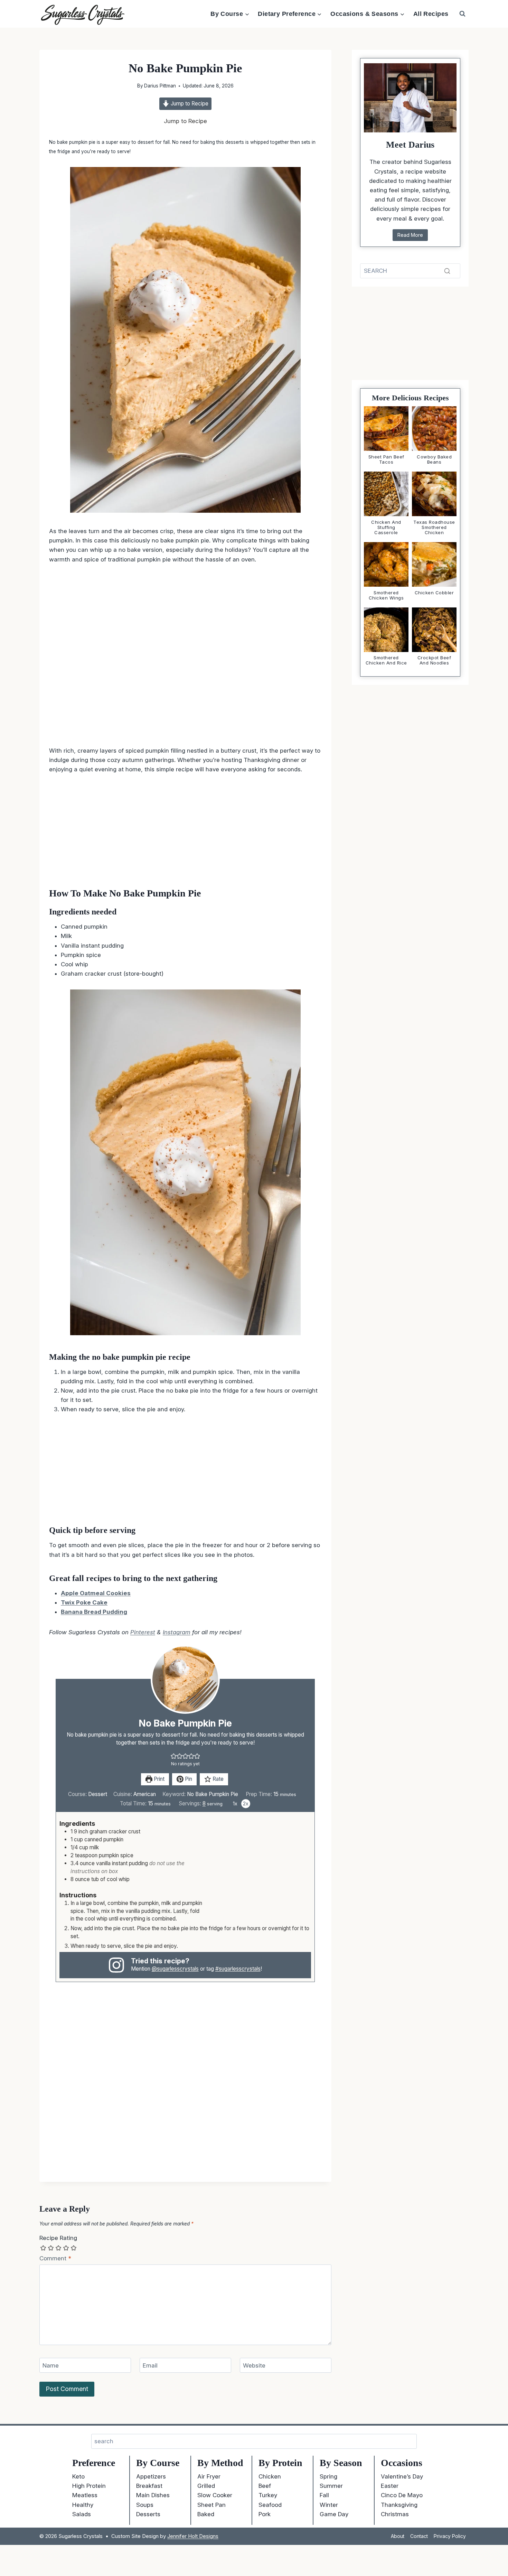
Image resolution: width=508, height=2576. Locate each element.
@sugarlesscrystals (175, 1969)
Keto (78, 2476)
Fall (324, 2495)
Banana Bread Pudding (94, 1612)
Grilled (206, 2486)
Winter (329, 2505)
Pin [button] (188, 1779)
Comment (55, 2258)
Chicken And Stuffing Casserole (386, 527)
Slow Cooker (215, 2495)
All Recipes (431, 14)
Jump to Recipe (189, 104)
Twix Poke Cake (84, 1602)
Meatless (85, 2495)
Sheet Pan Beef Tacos (386, 459)
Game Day (334, 2514)
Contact (419, 2536)
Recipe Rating (58, 2238)
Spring (328, 2476)
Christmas (395, 2514)
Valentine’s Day (402, 2476)
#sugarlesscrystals (238, 1969)
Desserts (148, 2514)
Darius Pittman (160, 86)
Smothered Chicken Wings (386, 595)
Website (254, 2365)
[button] (174, 1756)
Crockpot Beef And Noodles (434, 661)
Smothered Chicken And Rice (386, 661)
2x (246, 1803)
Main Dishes (153, 2495)
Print (158, 1779)
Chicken (270, 2476)
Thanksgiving (399, 2505)
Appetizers (151, 2476)
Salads (82, 2514)
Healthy (83, 2505)
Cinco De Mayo (402, 2495)
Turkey (268, 2495)
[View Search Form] (462, 14)
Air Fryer (209, 2476)
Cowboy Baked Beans (434, 459)
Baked (206, 2514)
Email (150, 2365)
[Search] (447, 271)
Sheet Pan (211, 2505)
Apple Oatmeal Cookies (96, 1593)
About (398, 2536)
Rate (217, 1779)
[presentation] (386, 429)
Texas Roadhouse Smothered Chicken (434, 527)
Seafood (270, 2505)
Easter (390, 2486)
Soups (145, 2505)
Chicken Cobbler (434, 593)
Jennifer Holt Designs (193, 2536)
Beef (265, 2486)
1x (235, 1803)
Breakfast (149, 2486)
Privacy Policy (450, 2536)
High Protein (89, 2486)
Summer (331, 2486)
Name (51, 2365)
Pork (265, 2514)
